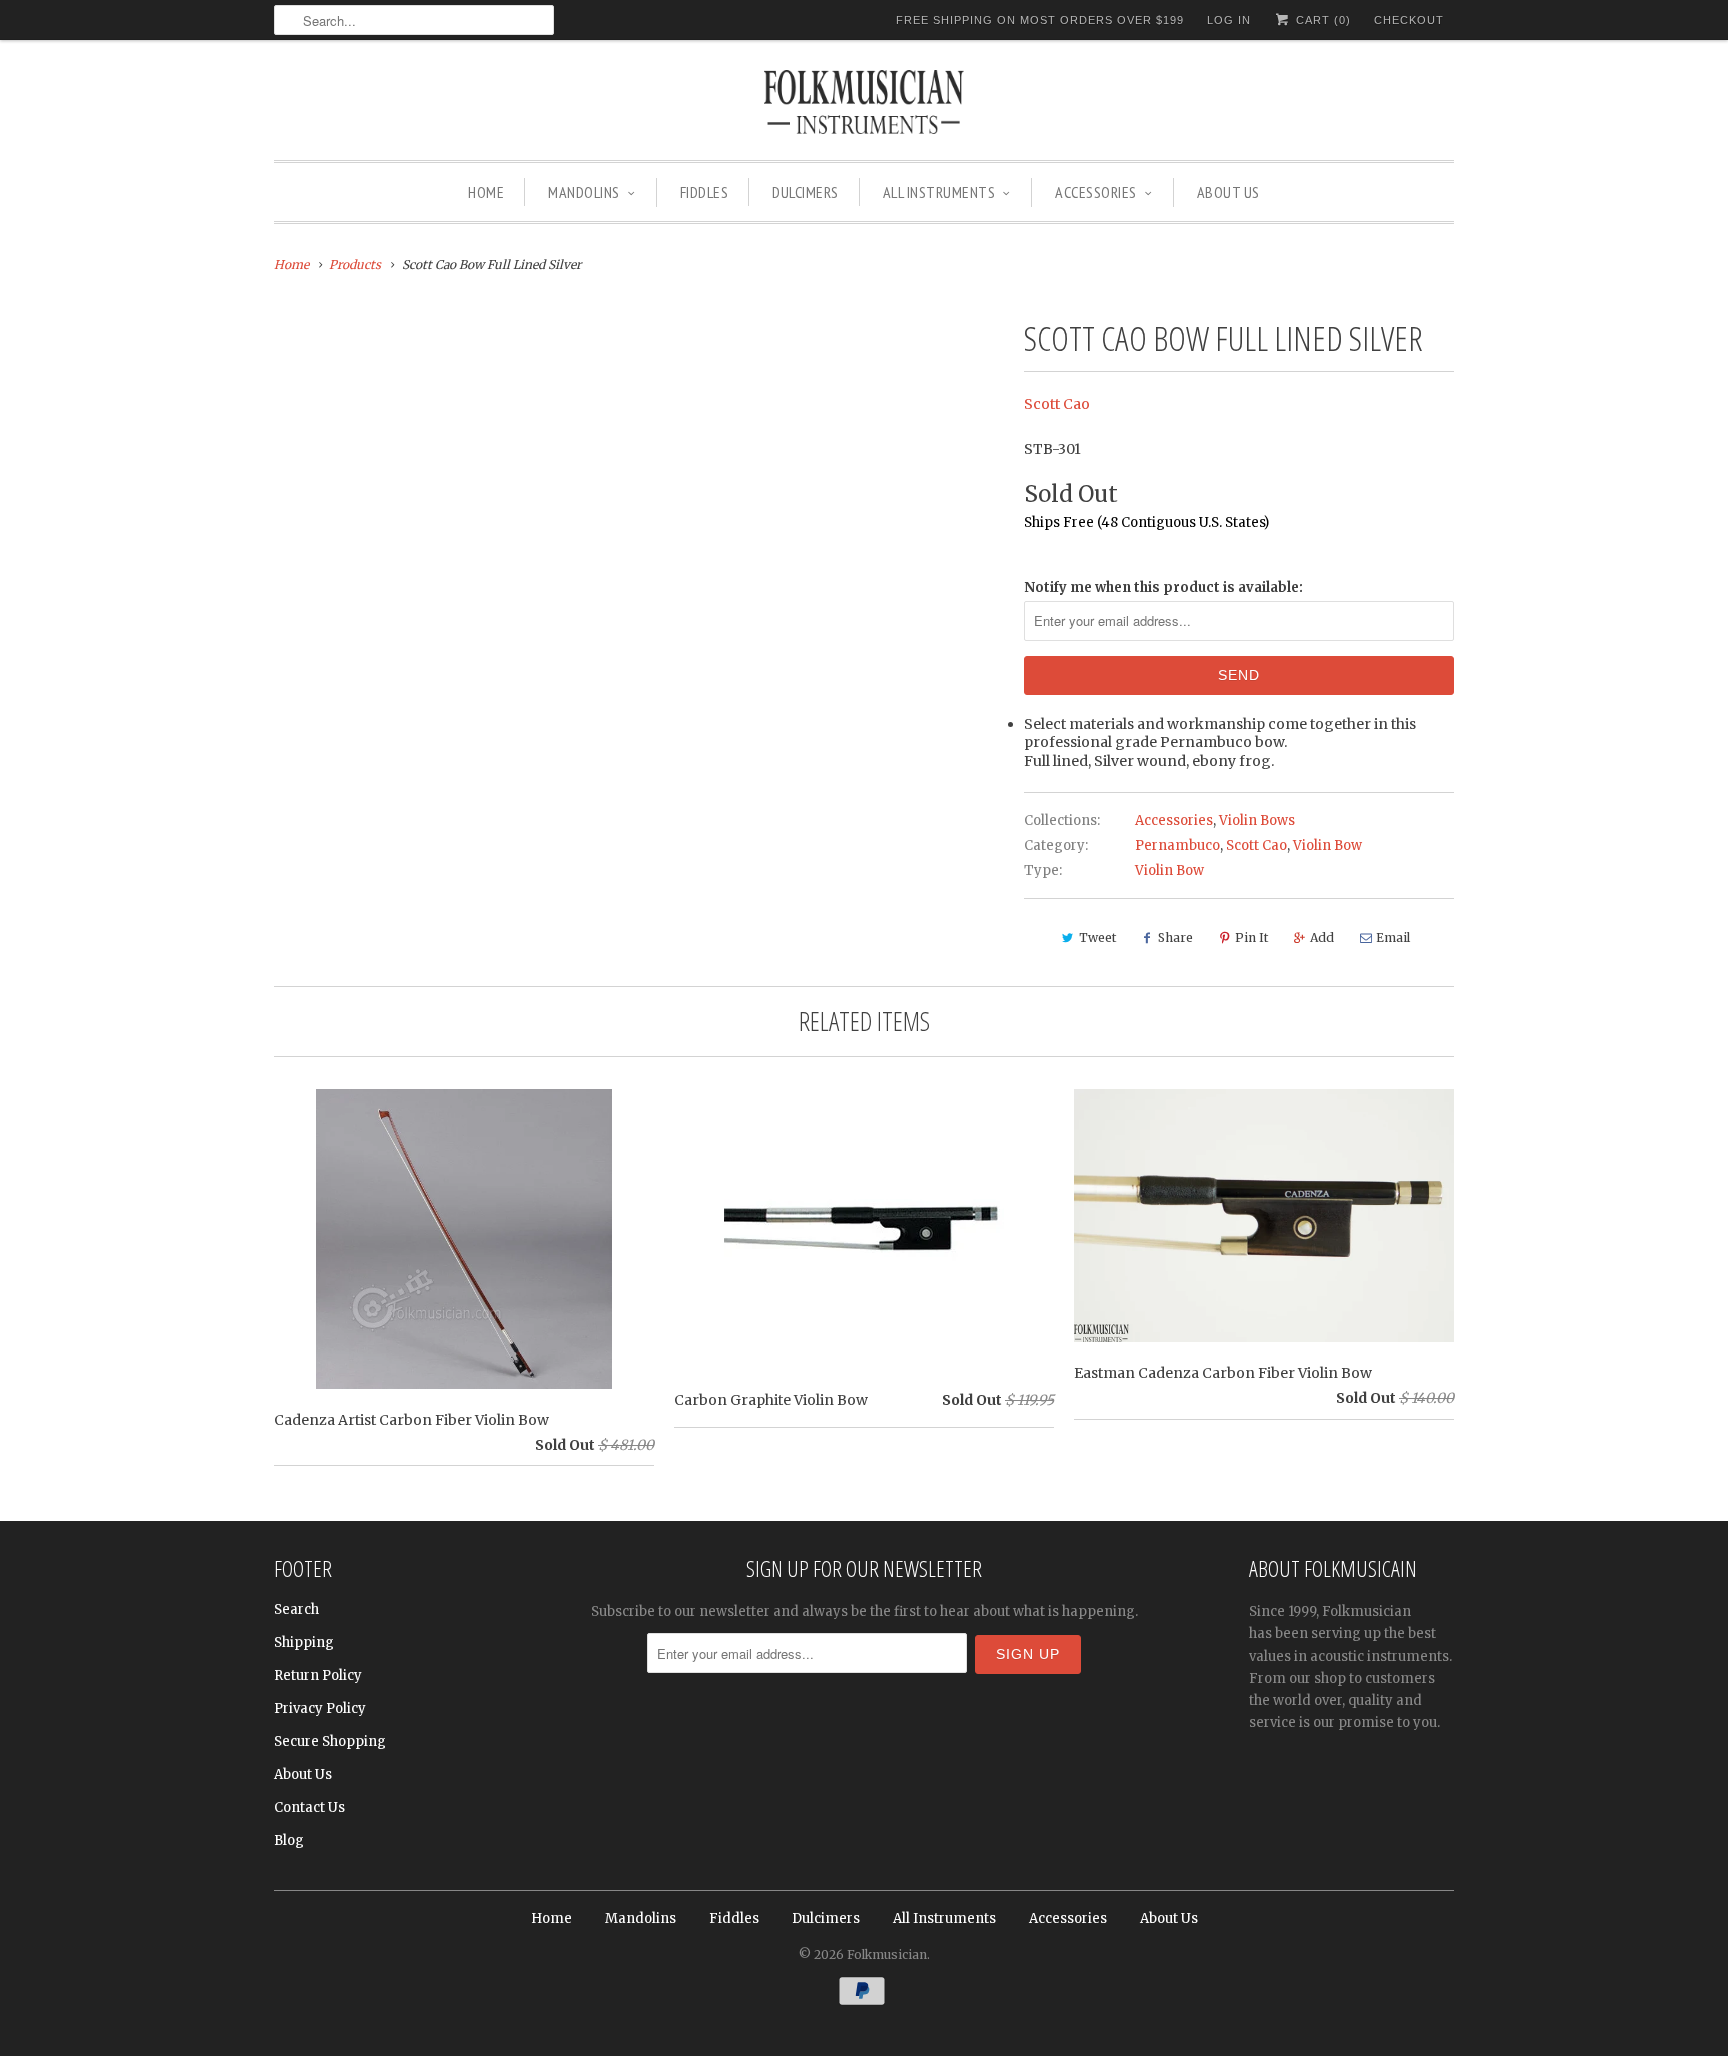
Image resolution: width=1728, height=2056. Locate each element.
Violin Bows (1257, 820)
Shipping (304, 1642)
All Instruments (939, 192)
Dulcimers (805, 192)
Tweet (1097, 937)
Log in (1229, 20)
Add (1322, 937)
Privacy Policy (320, 1708)
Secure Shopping (330, 1741)
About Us (1228, 192)
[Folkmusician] (864, 105)
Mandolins (584, 192)
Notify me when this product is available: (1163, 587)
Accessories (1096, 192)
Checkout (1409, 20)
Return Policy (318, 1675)
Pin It (1251, 937)
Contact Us (309, 1807)
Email (1393, 937)
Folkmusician (887, 1954)
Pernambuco (1177, 845)
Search (296, 1609)
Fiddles (704, 192)
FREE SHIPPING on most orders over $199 (1040, 20)
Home (486, 192)
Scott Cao (1057, 404)
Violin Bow (1327, 845)
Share (1175, 937)
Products (355, 264)
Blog (289, 1840)
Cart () (1321, 20)
